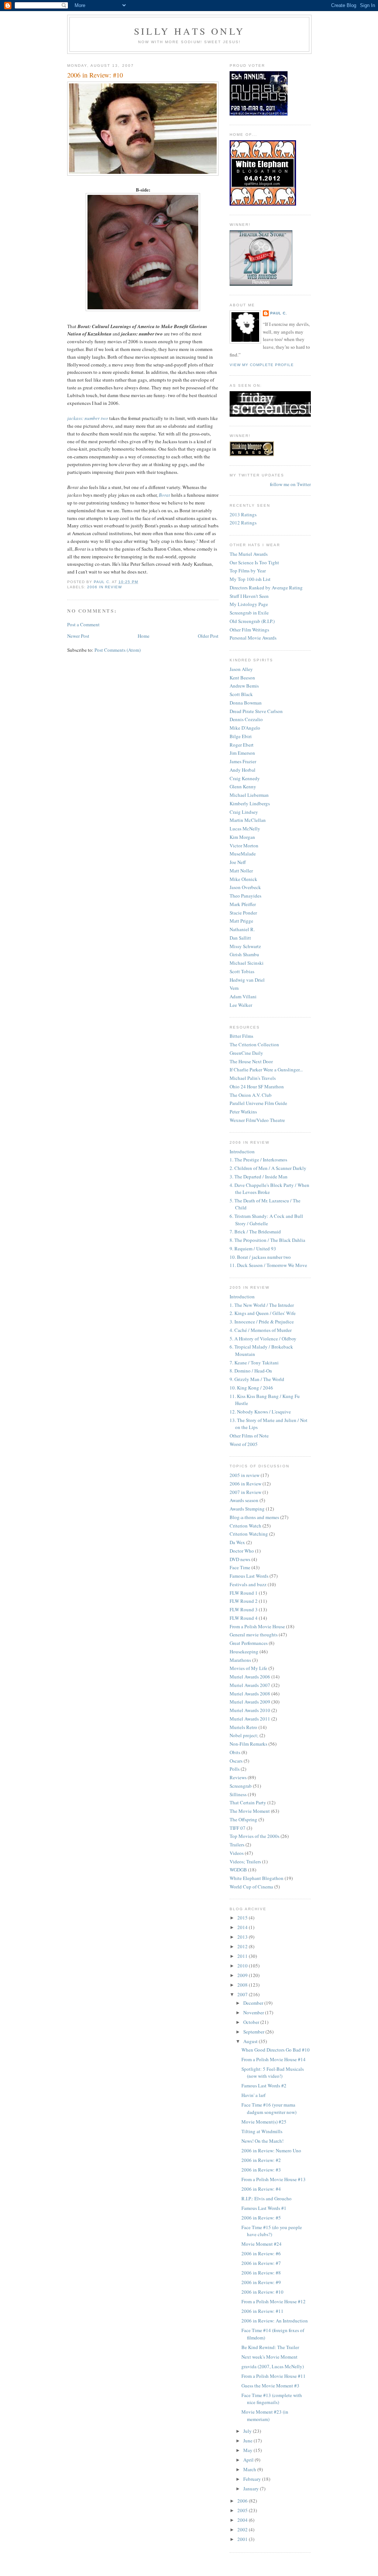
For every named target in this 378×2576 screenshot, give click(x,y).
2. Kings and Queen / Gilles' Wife (263, 1313)
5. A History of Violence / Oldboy (263, 1339)
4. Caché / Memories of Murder (261, 1330)
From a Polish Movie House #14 (274, 2059)
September (254, 2032)
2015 (243, 1918)
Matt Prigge (241, 921)
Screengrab (241, 1786)
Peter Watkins (243, 1112)
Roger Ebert (242, 745)
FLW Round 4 (244, 1618)
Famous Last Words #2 (264, 2086)
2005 (243, 2510)
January (252, 2489)
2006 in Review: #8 (261, 2273)
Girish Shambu (244, 954)
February (253, 2479)
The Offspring (243, 1819)
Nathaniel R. (242, 929)
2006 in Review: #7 (261, 2263)
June (248, 2441)
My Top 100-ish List (250, 579)
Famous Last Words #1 (264, 2208)
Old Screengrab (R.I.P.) (252, 621)
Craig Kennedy (245, 778)
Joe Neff (238, 862)
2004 (243, 2520)
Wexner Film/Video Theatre (257, 1120)
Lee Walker (241, 1005)
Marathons (240, 1660)
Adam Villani (243, 996)
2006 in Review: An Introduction (275, 2321)
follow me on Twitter (290, 484)
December (254, 2003)
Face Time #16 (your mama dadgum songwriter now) (269, 2108)
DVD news (240, 1559)
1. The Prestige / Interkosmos (258, 1160)
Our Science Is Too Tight (254, 562)
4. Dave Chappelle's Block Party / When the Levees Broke (269, 1189)
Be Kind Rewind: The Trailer (270, 2347)
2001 (243, 2539)
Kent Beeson (242, 678)
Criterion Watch (245, 1526)
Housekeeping (244, 1652)
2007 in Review (245, 1492)
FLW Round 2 (244, 1601)
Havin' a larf (253, 2095)
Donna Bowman (246, 703)
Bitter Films (241, 1036)
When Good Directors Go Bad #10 (276, 2050)
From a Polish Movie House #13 (274, 2179)
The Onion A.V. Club (251, 1095)
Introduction (242, 1151)
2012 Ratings (243, 523)
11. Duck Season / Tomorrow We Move (268, 1265)
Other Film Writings (249, 630)
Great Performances (249, 1643)
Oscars (236, 1761)
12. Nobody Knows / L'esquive (260, 1412)
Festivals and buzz (248, 1584)
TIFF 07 (238, 1828)
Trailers (237, 1845)
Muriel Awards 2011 (250, 1719)
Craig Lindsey (244, 812)
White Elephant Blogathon (257, 1878)
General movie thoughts (254, 1635)
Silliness (238, 1794)
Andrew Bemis (244, 686)
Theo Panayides (245, 896)
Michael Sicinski (247, 963)
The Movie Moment (250, 1811)
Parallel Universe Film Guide (258, 1103)
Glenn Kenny (243, 786)
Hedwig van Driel (247, 980)
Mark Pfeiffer (243, 904)
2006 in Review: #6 (261, 2253)
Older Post (208, 636)
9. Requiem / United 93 (253, 1249)
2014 (243, 1927)
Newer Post (78, 636)
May (248, 2450)
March (250, 2469)
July (248, 2431)
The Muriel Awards (249, 554)
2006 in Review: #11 (262, 2311)
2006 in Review (104, 587)
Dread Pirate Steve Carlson (256, 711)
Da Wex (237, 1542)
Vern (234, 988)
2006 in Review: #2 (261, 2160)
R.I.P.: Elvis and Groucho (267, 2198)
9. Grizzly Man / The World (257, 1379)
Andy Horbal (243, 770)
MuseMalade (243, 854)
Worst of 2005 (244, 1444)
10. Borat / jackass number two (260, 1257)
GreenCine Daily (246, 1053)
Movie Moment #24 (262, 2244)
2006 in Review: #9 (261, 2282)
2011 (243, 1956)
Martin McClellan (248, 820)
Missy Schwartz (245, 946)
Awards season (244, 1500)
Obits (235, 1752)
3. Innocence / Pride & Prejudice (262, 1322)
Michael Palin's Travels (253, 1078)
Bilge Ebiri (241, 736)
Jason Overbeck (245, 887)
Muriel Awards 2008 (250, 1694)
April (249, 2460)
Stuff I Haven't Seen (249, 596)
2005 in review (245, 1475)
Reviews (238, 1777)
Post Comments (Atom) (118, 650)
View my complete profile (262, 365)
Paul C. (279, 313)
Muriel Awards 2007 (250, 1685)
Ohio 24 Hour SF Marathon (257, 1086)
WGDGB (238, 1870)
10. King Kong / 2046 (251, 1388)
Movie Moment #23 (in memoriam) (265, 2415)
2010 (243, 1966)
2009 (243, 1975)
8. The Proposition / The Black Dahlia (267, 1240)
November (254, 2012)
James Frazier (243, 761)
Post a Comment (83, 624)
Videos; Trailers (245, 1862)
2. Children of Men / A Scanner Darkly (268, 1168)
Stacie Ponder (243, 913)
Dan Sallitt (240, 938)
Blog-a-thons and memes (254, 1517)
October (252, 2022)
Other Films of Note (249, 1436)
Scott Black (241, 694)
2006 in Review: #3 (261, 2170)
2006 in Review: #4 (261, 2189)
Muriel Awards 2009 (250, 1702)
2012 (243, 1946)
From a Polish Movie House (257, 1626)
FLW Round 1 (244, 1593)
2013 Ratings (243, 514)
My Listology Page (249, 604)
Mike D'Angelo (245, 728)
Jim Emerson (242, 753)
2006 (243, 2501)
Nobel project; (244, 1735)
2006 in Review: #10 (262, 2292)
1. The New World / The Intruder (262, 1305)
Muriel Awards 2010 (250, 1710)
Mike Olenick (243, 879)
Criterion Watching (249, 1534)
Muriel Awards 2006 (250, 1677)
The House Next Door (251, 1061)
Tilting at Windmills (262, 2131)
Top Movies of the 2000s (255, 1836)
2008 (243, 1985)
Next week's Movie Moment (269, 2357)
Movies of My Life (248, 1668)
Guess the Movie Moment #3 (270, 2386)
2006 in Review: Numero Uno (271, 2150)
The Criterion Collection (254, 1044)
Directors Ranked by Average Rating (266, 588)
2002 (243, 2529)
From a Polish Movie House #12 (274, 2301)
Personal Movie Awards (253, 638)
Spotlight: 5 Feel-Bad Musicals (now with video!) (273, 2073)
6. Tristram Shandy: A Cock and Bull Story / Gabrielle (266, 1220)
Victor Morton (244, 846)
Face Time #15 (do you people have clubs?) (272, 2231)
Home (144, 636)
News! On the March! (262, 2141)
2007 (243, 1994)
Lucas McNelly (245, 829)
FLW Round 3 (244, 1609)
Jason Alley (241, 669)
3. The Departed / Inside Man (259, 1177)
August (251, 2041)
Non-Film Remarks (248, 1744)
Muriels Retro (243, 1727)
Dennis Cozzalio (246, 719)
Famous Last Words (249, 1576)
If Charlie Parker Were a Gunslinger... (266, 1070)
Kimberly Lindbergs (250, 803)
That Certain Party (248, 1802)
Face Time (240, 1567)
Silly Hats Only (189, 31)
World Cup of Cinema (251, 1887)
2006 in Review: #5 (261, 2218)
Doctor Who (242, 1551)
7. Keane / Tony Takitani (254, 1363)
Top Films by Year (248, 571)
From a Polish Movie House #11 (274, 2376)
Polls (235, 1769)
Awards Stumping (247, 1509)
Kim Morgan (242, 837)
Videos (237, 1853)
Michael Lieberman (249, 795)
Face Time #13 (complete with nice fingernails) (272, 2399)
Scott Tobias (242, 971)
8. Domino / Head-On (251, 1371)
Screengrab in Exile (249, 613)
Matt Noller (241, 871)
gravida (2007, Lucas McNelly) (273, 2366)
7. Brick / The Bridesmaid (255, 1232)
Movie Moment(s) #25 (264, 2122)
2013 (243, 1937)
